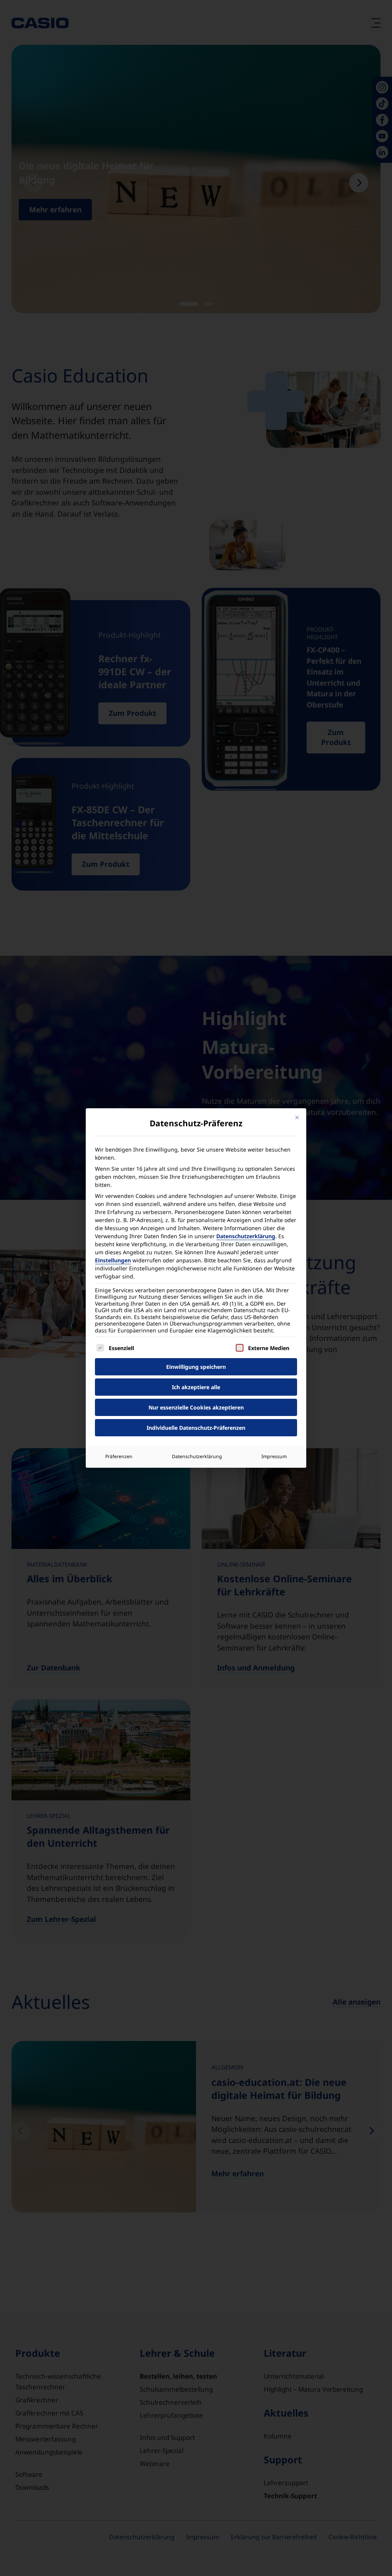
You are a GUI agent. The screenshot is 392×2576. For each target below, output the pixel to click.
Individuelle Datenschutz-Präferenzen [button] (196, 1428)
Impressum (274, 1456)
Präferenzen (119, 1456)
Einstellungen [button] (113, 1260)
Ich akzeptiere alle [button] (196, 1387)
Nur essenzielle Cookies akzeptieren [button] (196, 1407)
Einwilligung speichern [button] (196, 1367)
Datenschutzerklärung (246, 1236)
